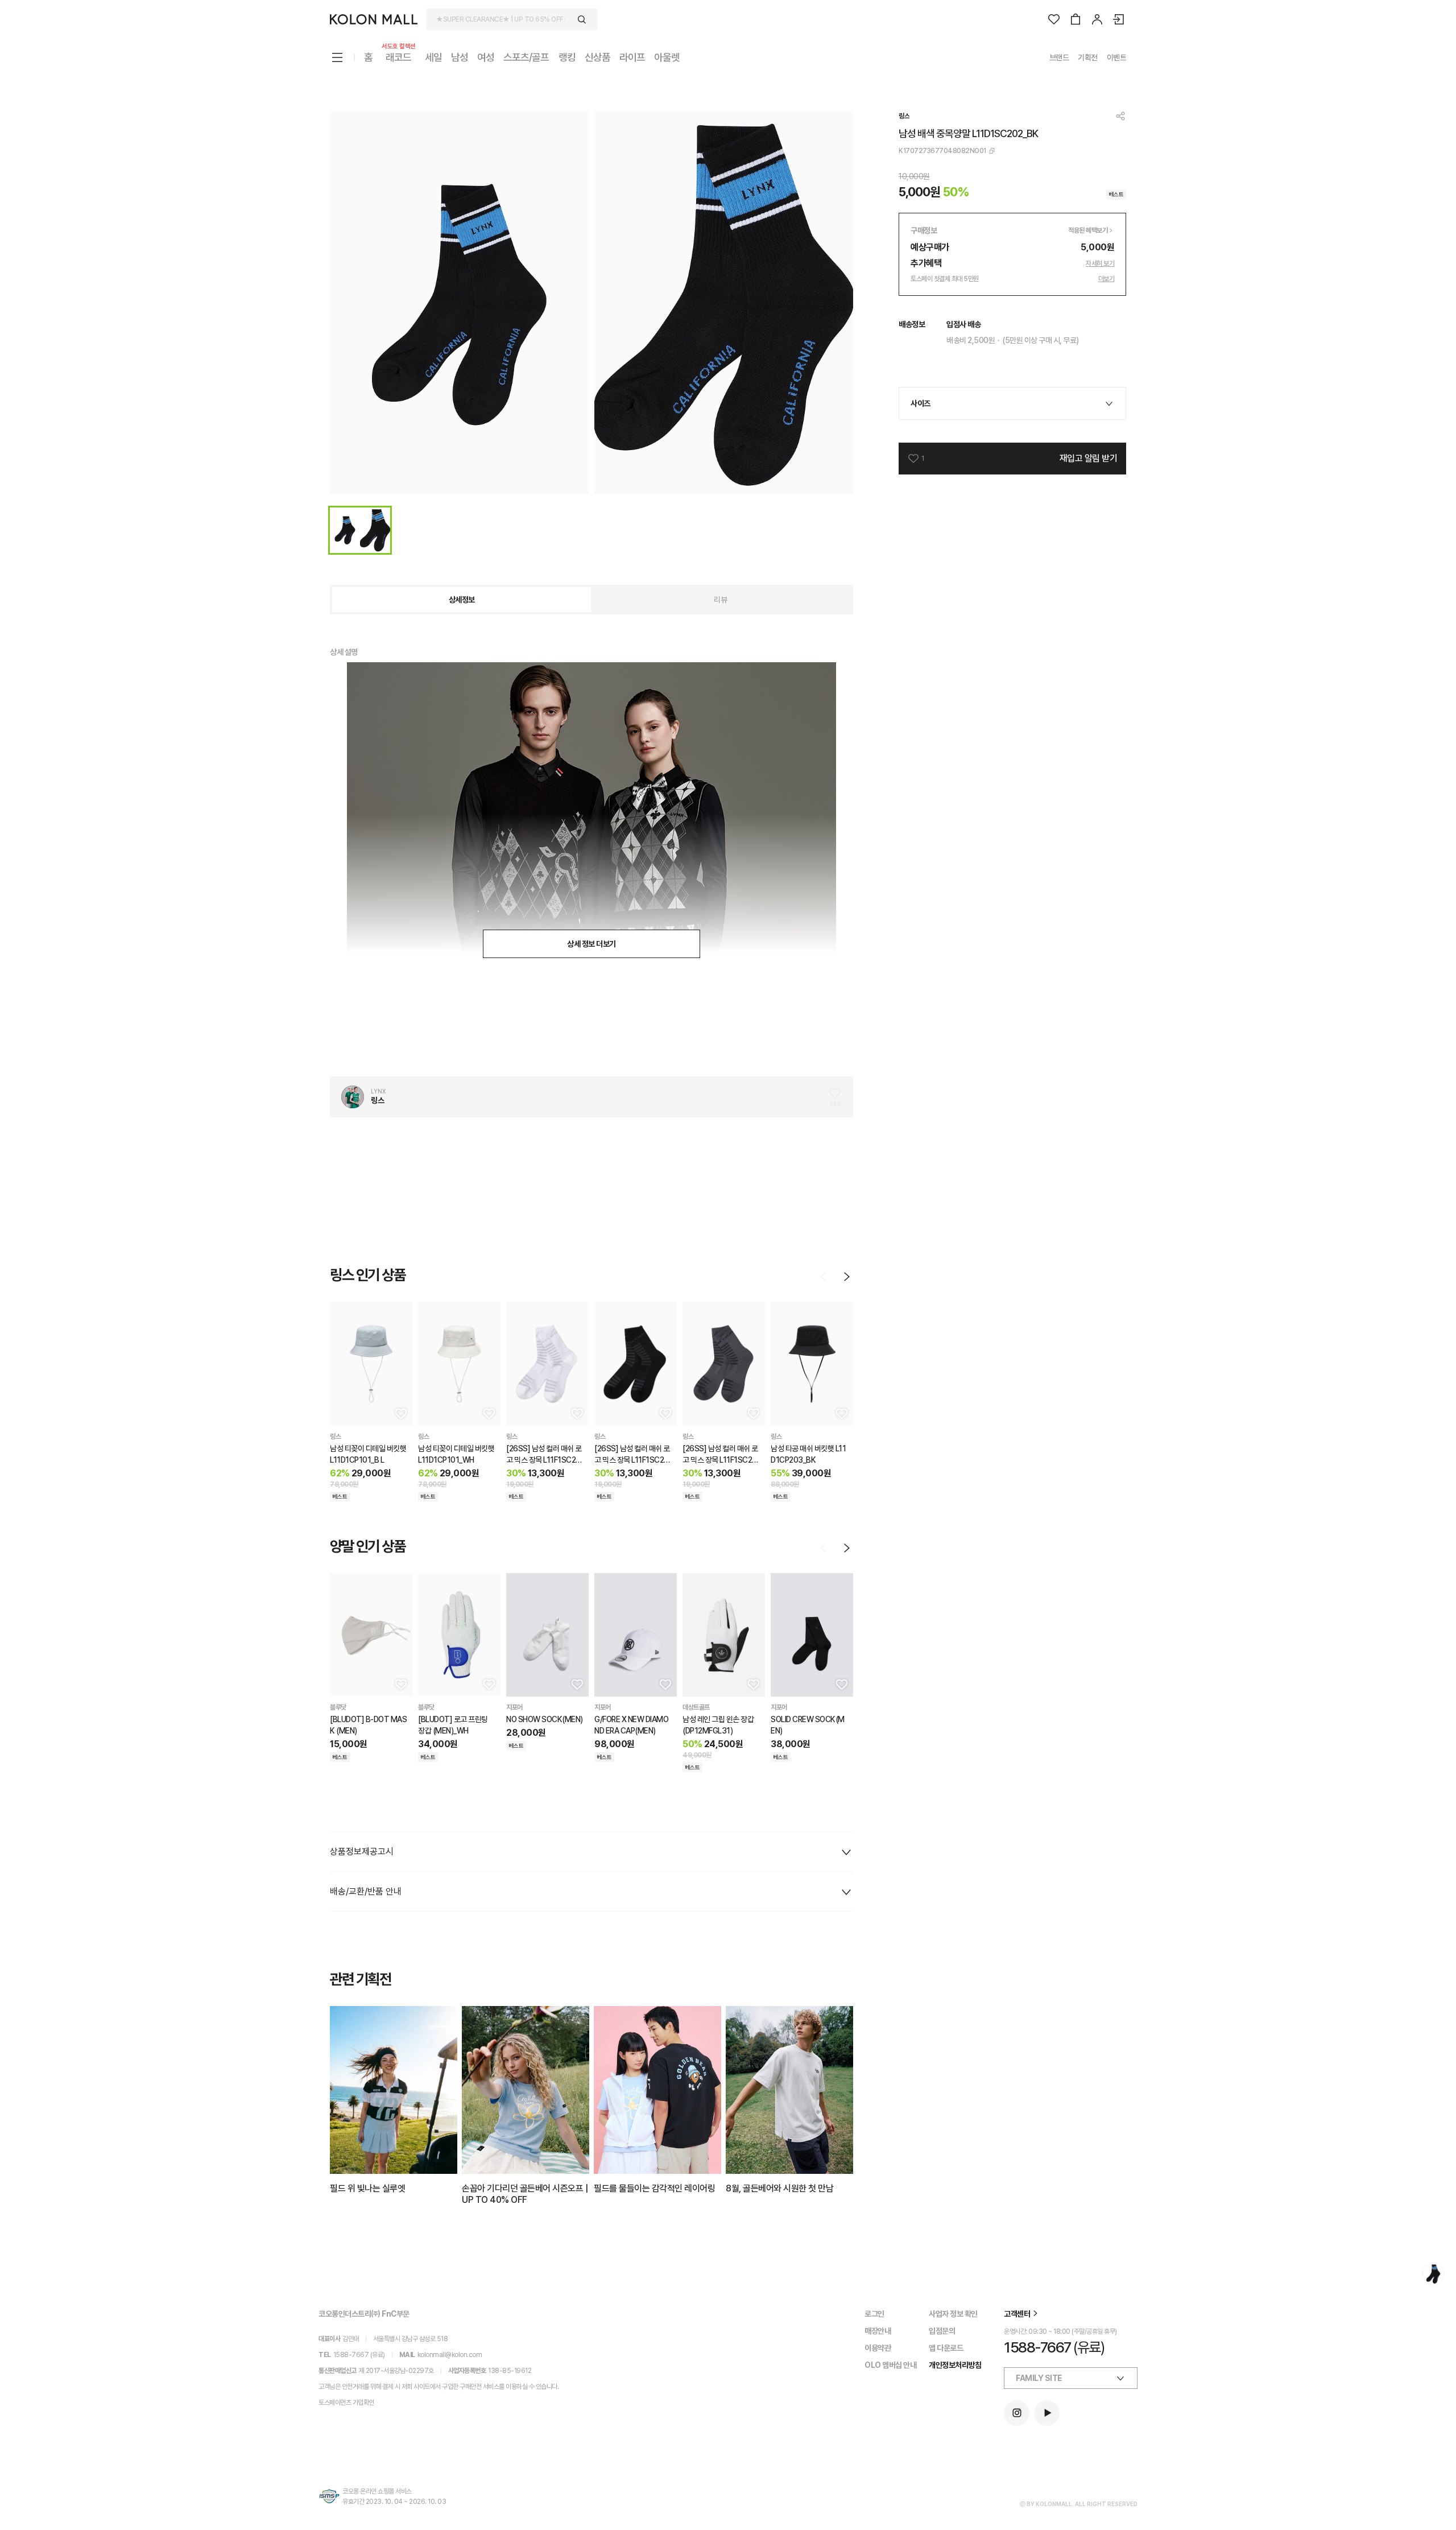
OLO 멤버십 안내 (890, 2365)
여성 (486, 57)
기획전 (1088, 57)
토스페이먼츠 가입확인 (346, 2403)
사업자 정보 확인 (953, 2314)
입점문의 (942, 2331)
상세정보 (462, 600)
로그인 (874, 2314)
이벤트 (1117, 57)
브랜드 (1059, 57)
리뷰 (720, 600)
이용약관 (878, 2348)
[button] (400, 1413)
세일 (433, 57)
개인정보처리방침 (955, 2365)
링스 (904, 116)
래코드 (399, 57)
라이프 (632, 57)
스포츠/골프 (526, 57)
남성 (460, 57)
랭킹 (567, 57)
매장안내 (878, 2331)
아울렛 (667, 57)
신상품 (597, 57)
